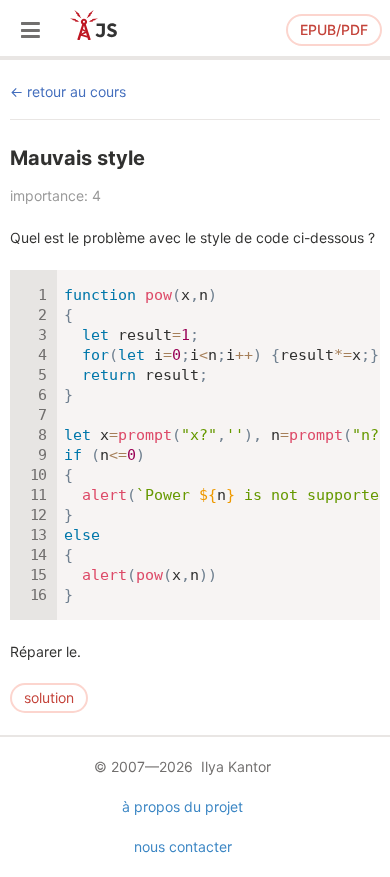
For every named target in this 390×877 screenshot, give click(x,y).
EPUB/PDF (334, 29)
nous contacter (183, 846)
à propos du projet (182, 806)
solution (49, 697)
